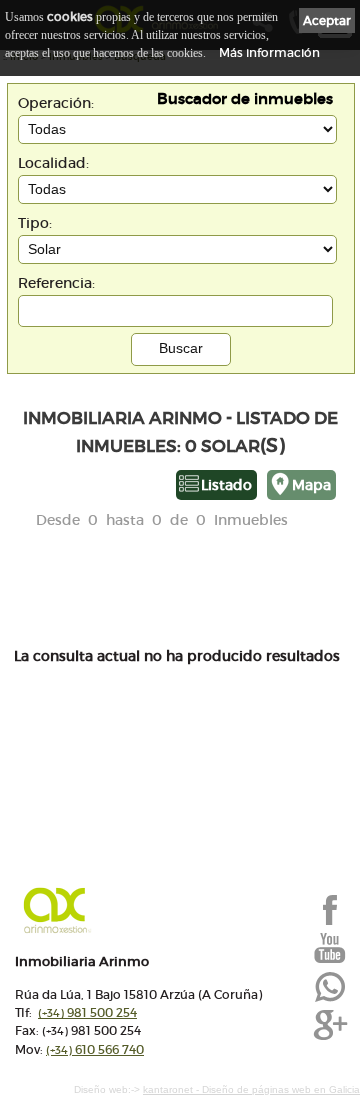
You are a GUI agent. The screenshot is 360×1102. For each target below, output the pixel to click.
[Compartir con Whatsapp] (330, 1000)
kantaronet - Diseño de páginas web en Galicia (251, 1089)
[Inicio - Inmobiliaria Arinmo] (144, 910)
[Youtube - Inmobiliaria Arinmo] (330, 961)
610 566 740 (95, 1049)
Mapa (311, 485)
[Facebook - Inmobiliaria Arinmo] (330, 923)
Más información (269, 52)
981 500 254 (87, 1012)
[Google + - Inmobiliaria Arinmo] (330, 1038)
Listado (226, 485)
